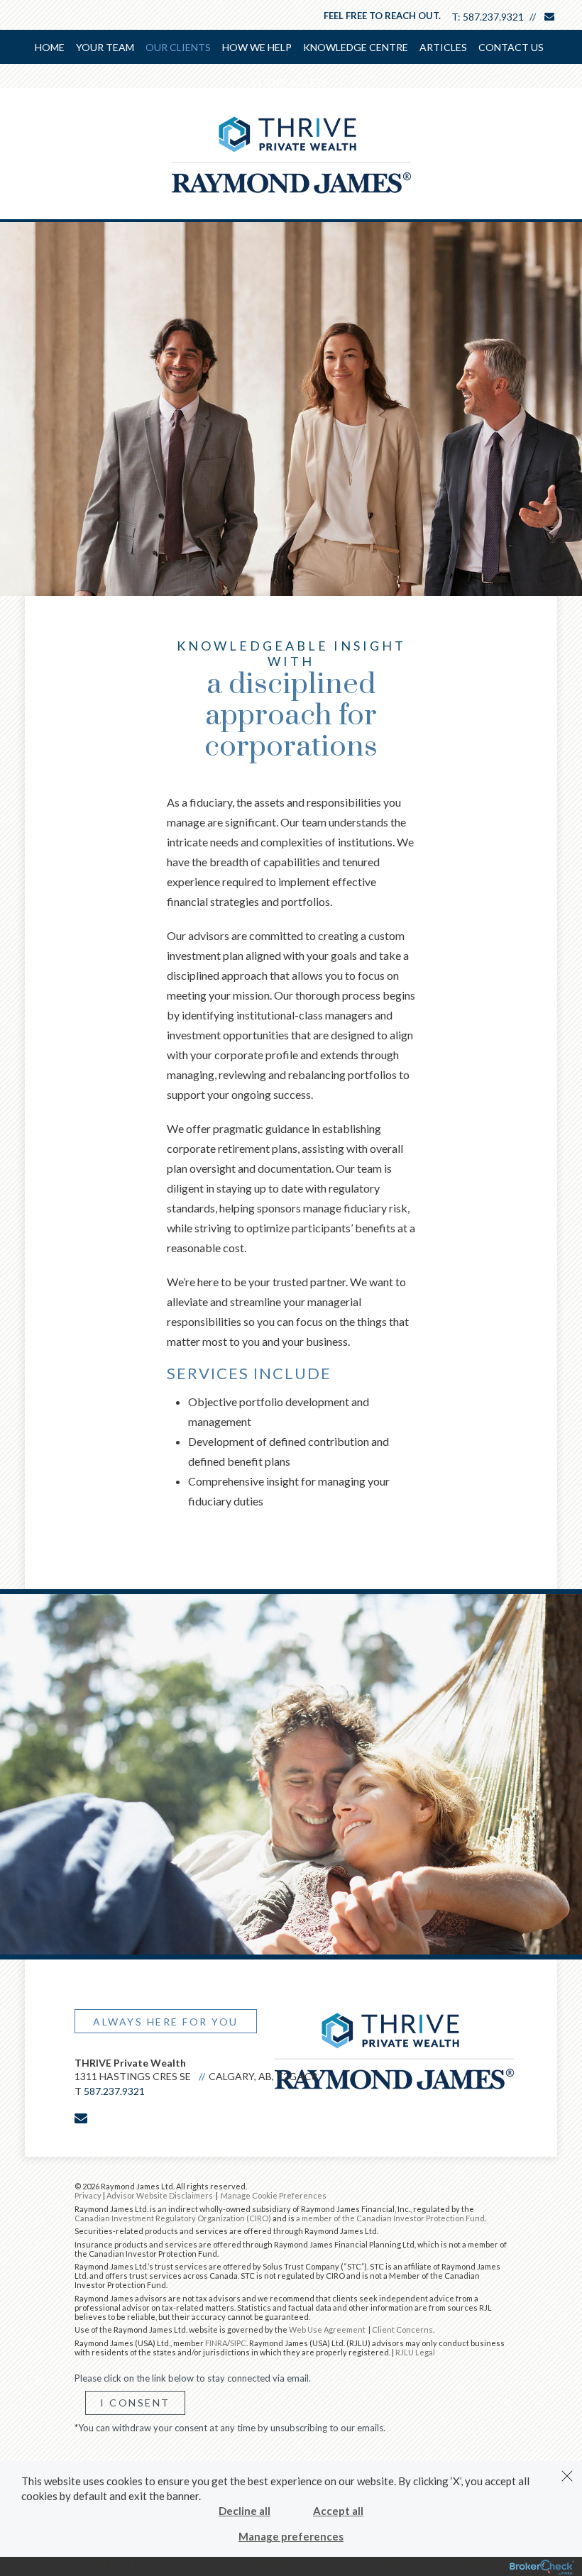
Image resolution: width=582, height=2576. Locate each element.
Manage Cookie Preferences (274, 2195)
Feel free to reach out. (382, 16)
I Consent (135, 2403)
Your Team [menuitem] (105, 47)
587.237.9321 (493, 17)
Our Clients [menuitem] (178, 47)
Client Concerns (402, 2329)
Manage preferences (291, 2536)
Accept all (338, 2511)
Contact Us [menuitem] (511, 47)
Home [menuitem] (50, 47)
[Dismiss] (567, 2476)
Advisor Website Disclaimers (160, 2195)
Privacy (88, 2195)
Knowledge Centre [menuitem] (356, 47)
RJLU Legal (415, 2352)
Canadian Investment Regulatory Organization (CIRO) (173, 2218)
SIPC (238, 2343)
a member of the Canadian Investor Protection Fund (390, 2218)
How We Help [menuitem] (257, 47)
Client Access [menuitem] (289, 83)
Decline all (245, 2511)
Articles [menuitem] (443, 47)
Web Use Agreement (328, 2329)
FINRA (216, 2343)
